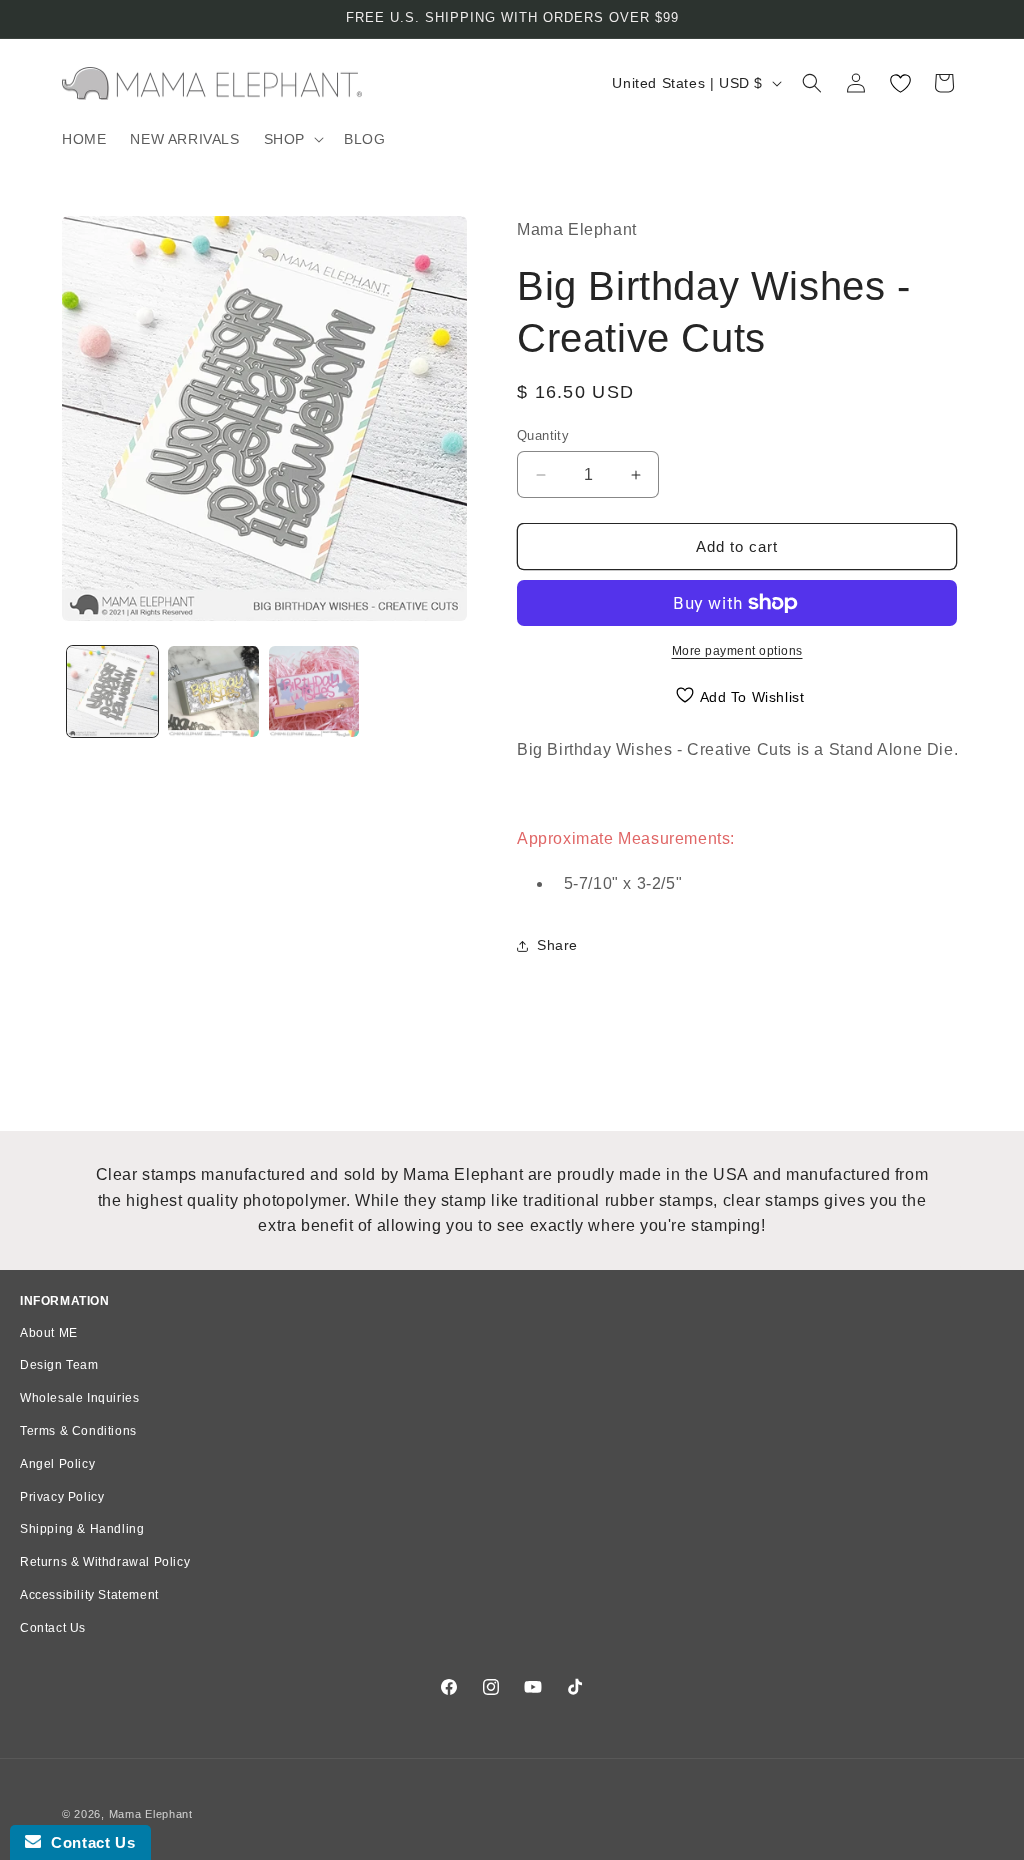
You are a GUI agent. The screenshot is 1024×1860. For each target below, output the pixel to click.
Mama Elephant (151, 1814)
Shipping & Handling (82, 1529)
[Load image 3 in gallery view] (314, 691)
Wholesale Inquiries (79, 1398)
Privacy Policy (62, 1497)
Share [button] (557, 945)
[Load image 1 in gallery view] (112, 691)
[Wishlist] (900, 83)
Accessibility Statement (89, 1595)
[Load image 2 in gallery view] (213, 691)
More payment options (737, 651)
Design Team (59, 1365)
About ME (49, 1333)
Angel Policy (57, 1464)
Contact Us (53, 1628)
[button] (292, 139)
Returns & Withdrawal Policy (105, 1562)
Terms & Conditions (78, 1431)
